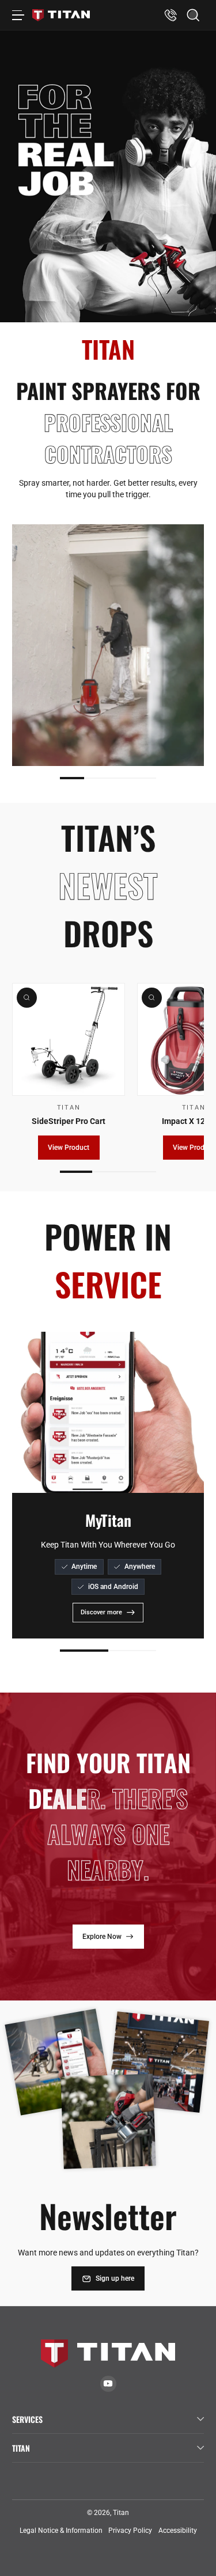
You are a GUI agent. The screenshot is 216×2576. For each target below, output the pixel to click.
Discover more (101, 1612)
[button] (193, 15)
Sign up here (115, 2278)
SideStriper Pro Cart (69, 1121)
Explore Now (102, 1937)
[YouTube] (108, 2383)
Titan (121, 2513)
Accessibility (178, 2531)
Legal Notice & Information (61, 2531)
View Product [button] (69, 1148)
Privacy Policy (130, 2531)
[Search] (193, 15)
